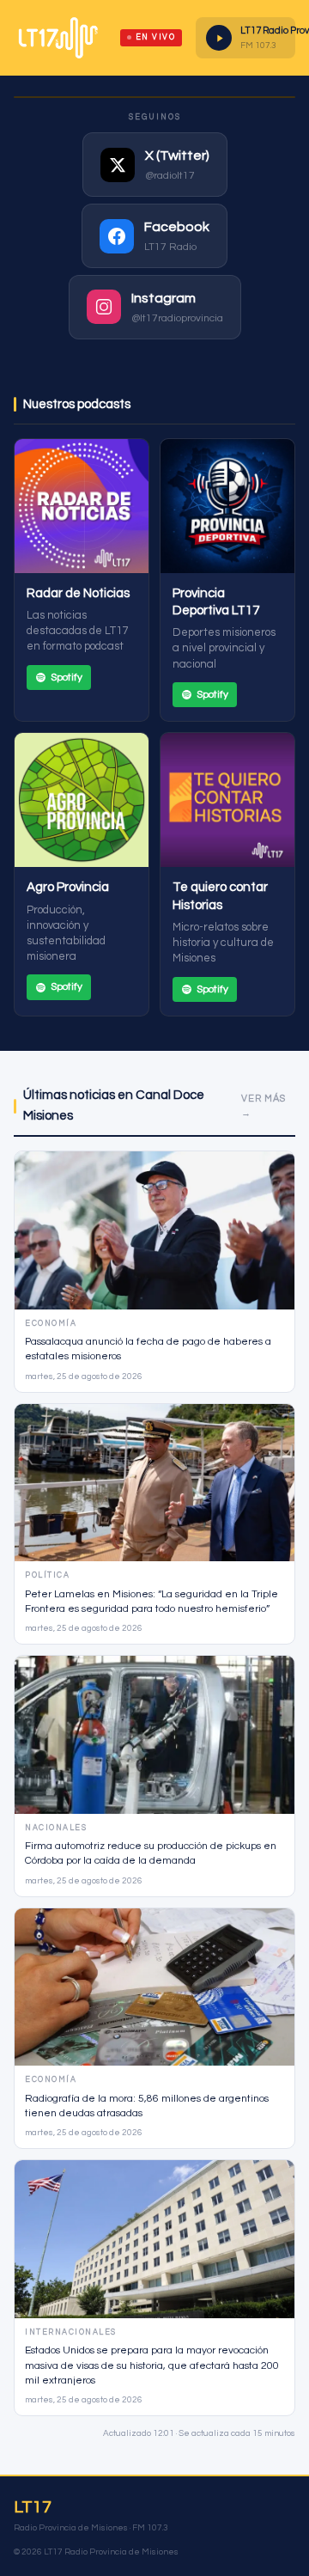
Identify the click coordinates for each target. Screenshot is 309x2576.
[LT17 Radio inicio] (58, 38)
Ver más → (264, 1106)
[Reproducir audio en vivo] (219, 38)
